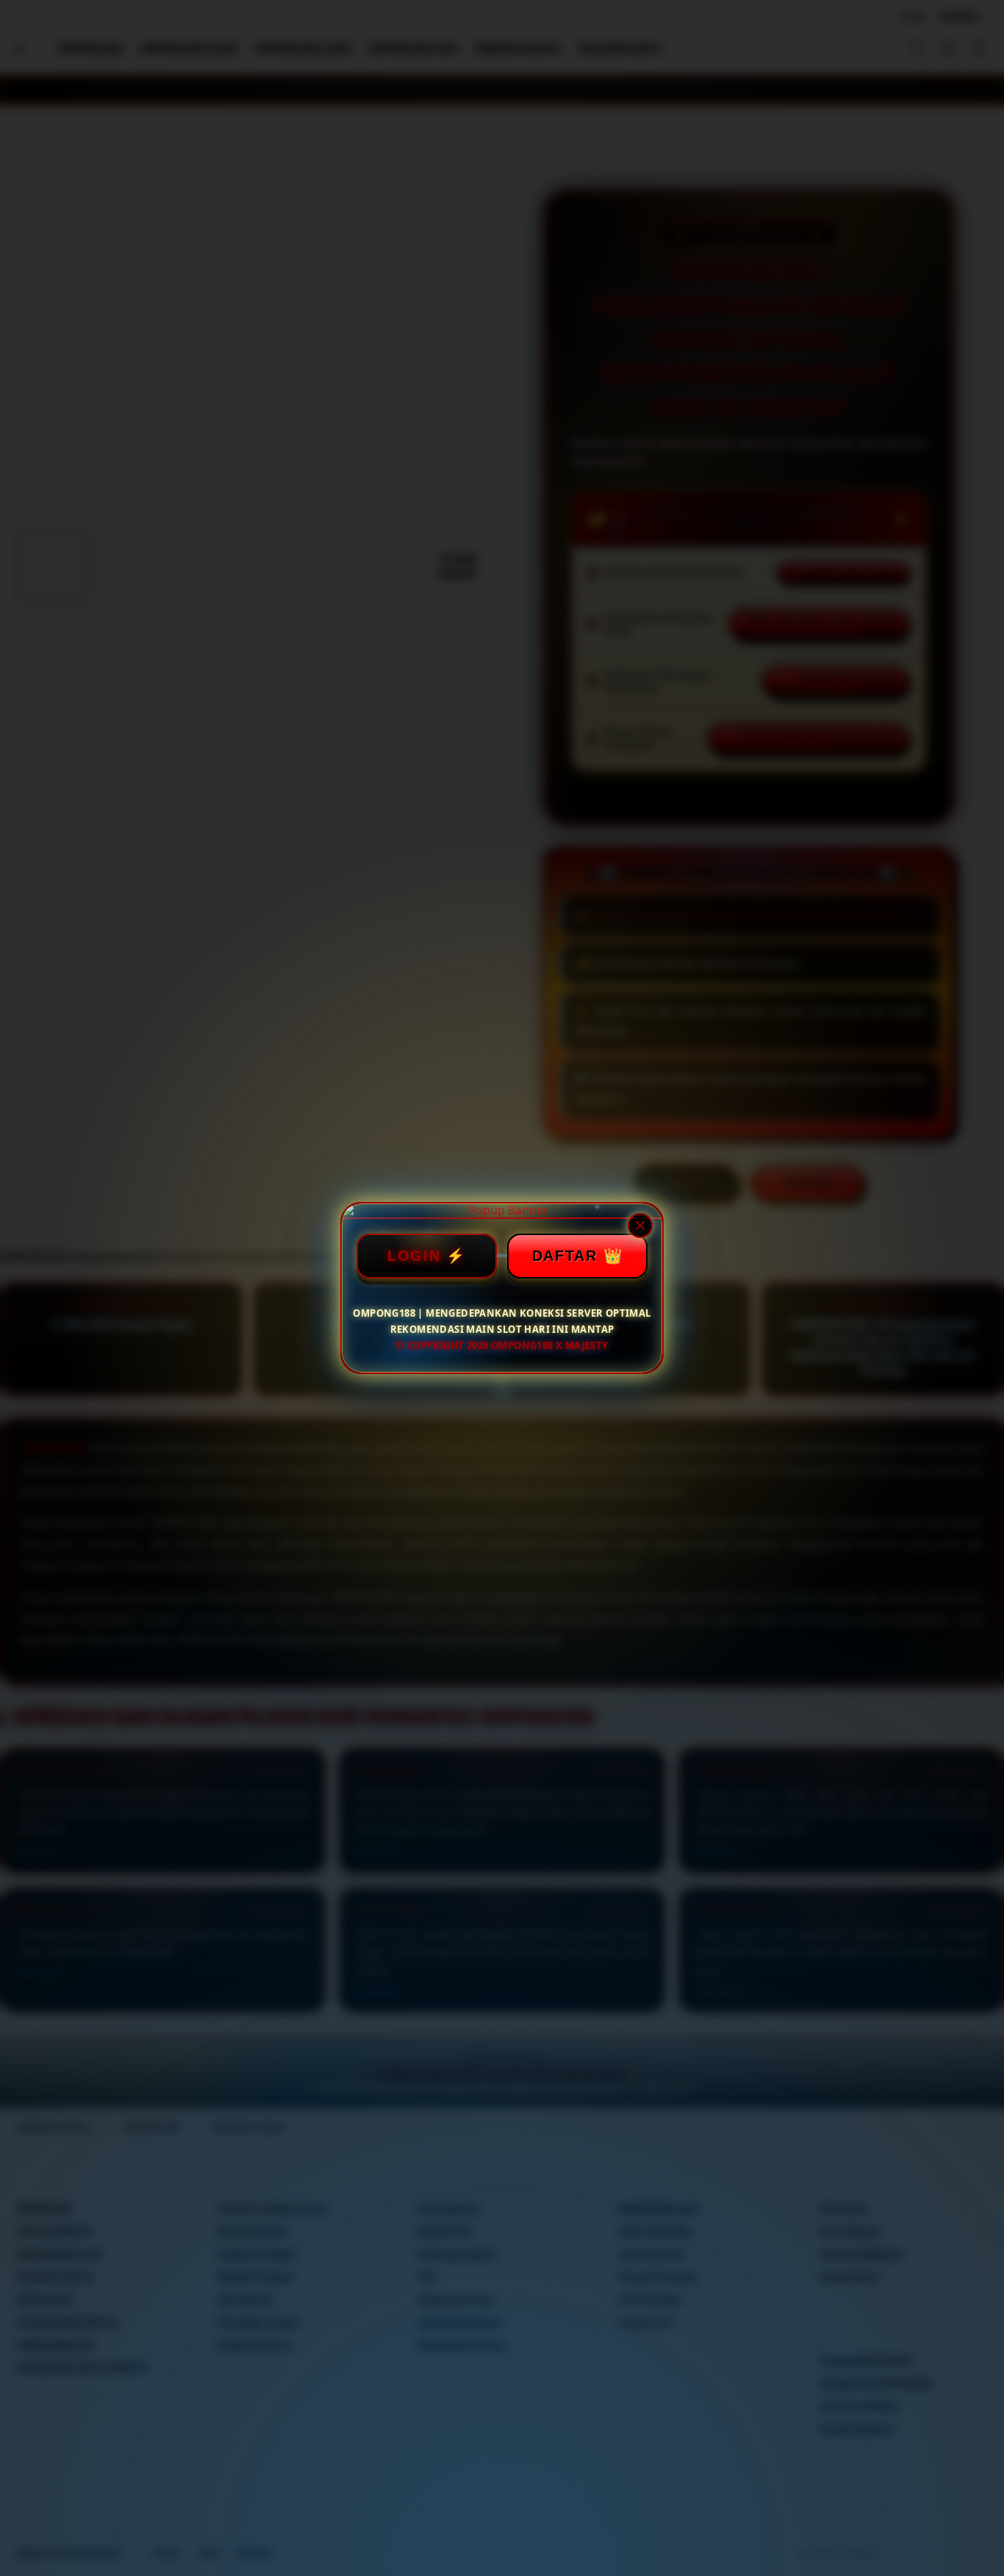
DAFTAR (565, 1256)
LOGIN (414, 1256)
